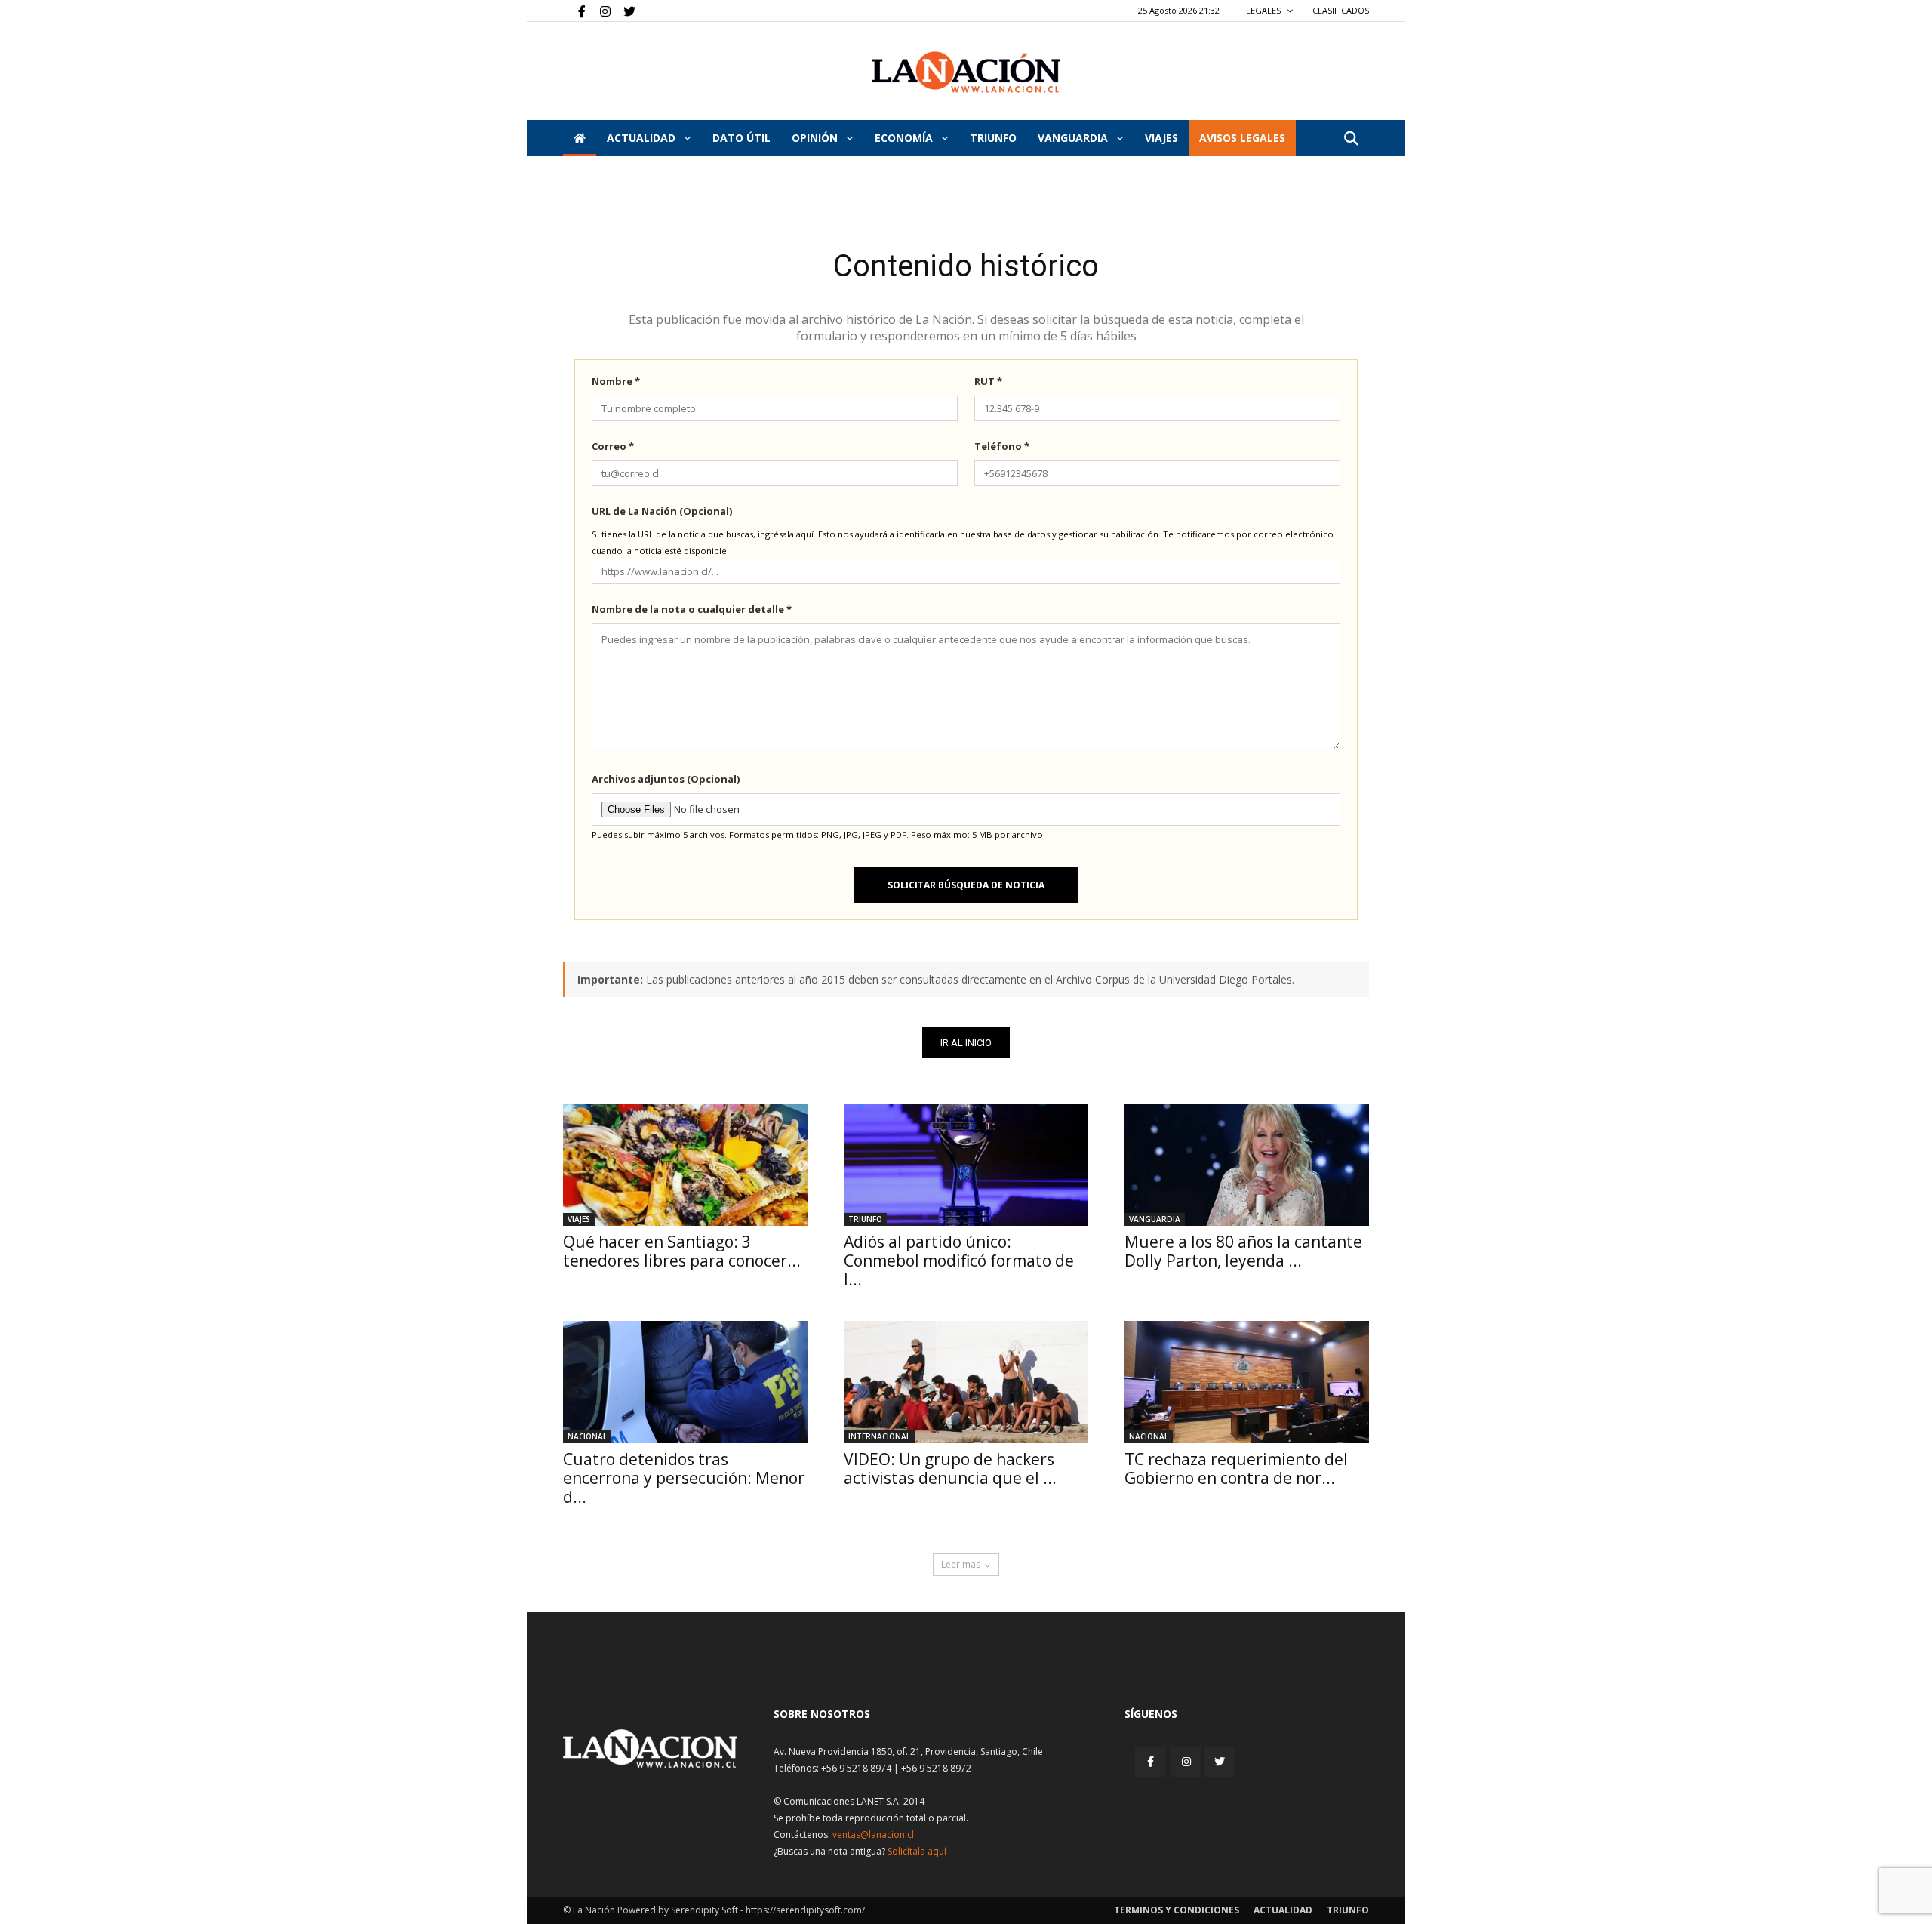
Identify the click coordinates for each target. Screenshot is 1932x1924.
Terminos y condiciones (1177, 1910)
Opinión (816, 138)
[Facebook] (574, 11)
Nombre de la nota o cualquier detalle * (692, 609)
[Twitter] (624, 11)
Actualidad (643, 138)
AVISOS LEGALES (1242, 138)
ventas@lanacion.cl (873, 1835)
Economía (905, 138)
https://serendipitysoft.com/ (805, 1910)
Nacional (587, 1436)
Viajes (579, 1219)
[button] (1351, 139)
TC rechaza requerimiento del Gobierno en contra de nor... (1236, 1468)
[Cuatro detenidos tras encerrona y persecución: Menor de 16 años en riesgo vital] (685, 1382)
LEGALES (1264, 10)
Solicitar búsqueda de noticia (966, 885)
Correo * (613, 446)
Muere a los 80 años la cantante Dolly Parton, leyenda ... (1243, 1251)
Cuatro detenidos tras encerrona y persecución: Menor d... (684, 1478)
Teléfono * (1002, 446)
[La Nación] (966, 72)
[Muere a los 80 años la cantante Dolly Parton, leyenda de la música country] (1247, 1165)
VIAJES (1161, 138)
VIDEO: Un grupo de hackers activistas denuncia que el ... (950, 1468)
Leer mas (961, 1564)
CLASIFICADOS (1341, 10)
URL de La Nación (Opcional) (662, 511)
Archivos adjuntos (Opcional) (666, 779)
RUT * (988, 381)
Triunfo (993, 138)
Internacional (879, 1436)
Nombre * (616, 381)
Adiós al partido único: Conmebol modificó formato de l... (959, 1261)
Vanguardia (1074, 138)
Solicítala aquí (917, 1851)
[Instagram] (599, 11)
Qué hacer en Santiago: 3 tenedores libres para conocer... (682, 1251)
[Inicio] (580, 138)
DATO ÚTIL (741, 138)
